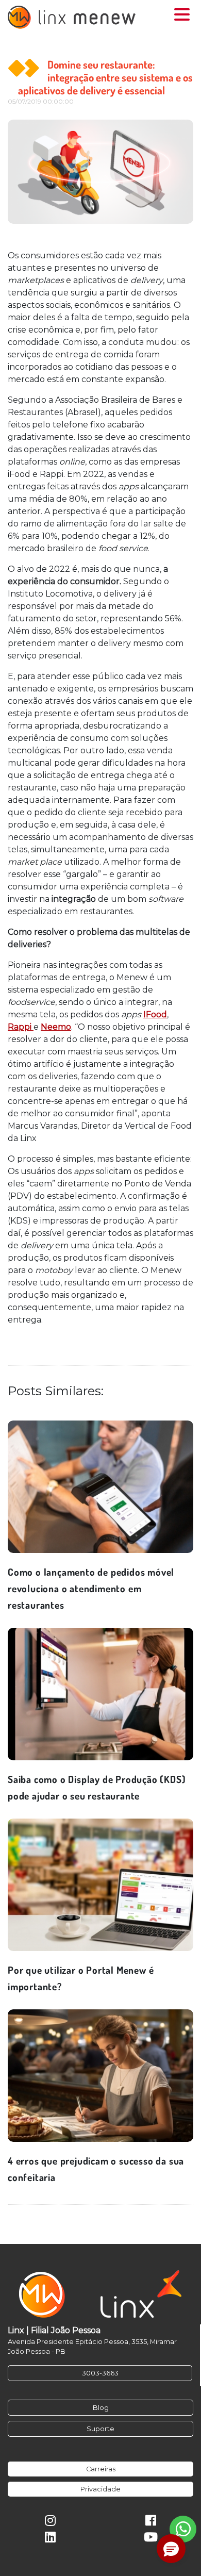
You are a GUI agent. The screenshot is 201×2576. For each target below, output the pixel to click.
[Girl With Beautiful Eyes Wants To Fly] (100, 1487)
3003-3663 (100, 2373)
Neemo (56, 1027)
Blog (101, 2408)
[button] (171, 2549)
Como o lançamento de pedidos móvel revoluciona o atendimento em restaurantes (91, 1588)
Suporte (100, 2429)
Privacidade (100, 2489)
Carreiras (101, 2469)
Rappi (21, 1027)
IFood (155, 1014)
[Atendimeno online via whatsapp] (183, 2529)
